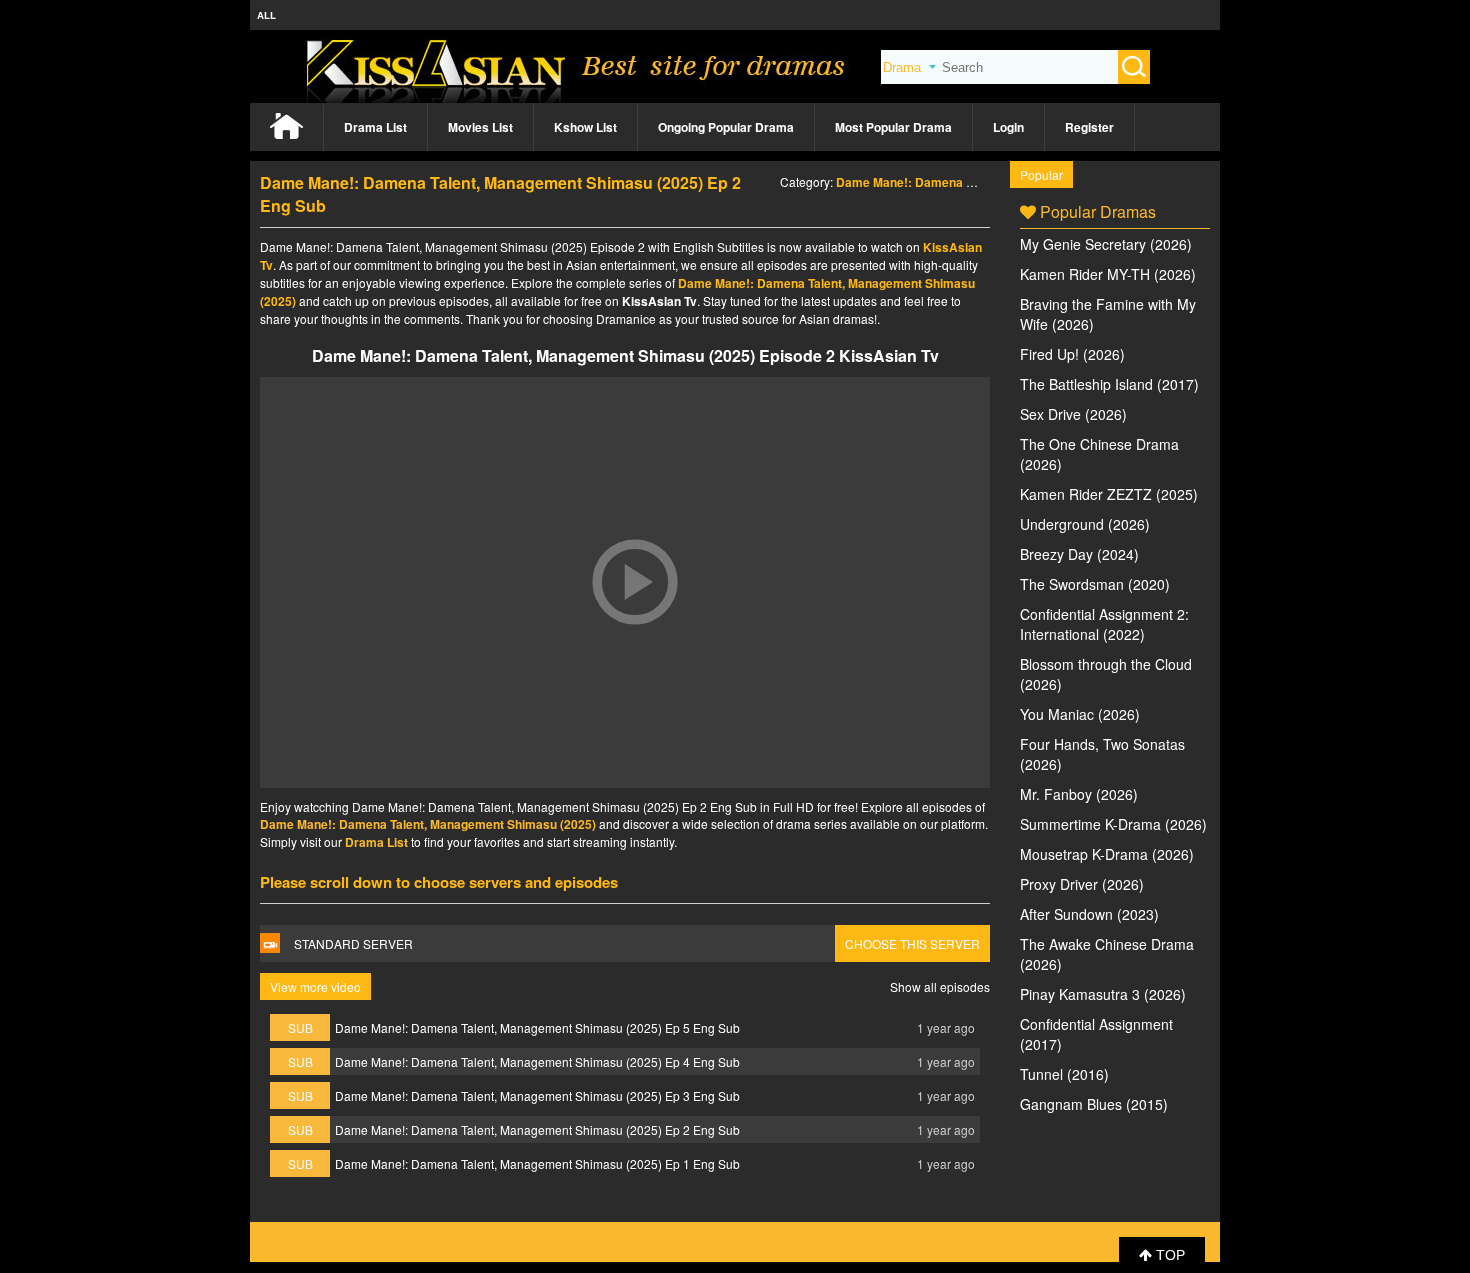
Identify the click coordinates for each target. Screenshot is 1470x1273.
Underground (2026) (1085, 524)
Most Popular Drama (893, 127)
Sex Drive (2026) (1073, 414)
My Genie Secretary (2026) (1106, 244)
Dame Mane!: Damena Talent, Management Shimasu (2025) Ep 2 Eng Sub (537, 1129)
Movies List (480, 127)
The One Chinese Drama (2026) (1099, 454)
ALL (266, 15)
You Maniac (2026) (1080, 714)
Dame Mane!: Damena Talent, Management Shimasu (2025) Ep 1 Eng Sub (537, 1163)
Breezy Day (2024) (1079, 554)
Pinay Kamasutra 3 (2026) (1103, 994)
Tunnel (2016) (1064, 1074)
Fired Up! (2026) (1072, 354)
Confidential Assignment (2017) (1096, 1034)
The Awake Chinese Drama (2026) (1107, 954)
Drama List (375, 127)
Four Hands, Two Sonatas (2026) (1102, 754)
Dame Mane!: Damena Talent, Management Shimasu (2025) (428, 824)
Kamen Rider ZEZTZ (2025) (1109, 494)
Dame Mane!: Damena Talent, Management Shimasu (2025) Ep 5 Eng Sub (537, 1027)
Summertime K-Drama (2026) (1113, 824)
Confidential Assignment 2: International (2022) (1104, 624)
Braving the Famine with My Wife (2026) (1108, 314)
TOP (1168, 1255)
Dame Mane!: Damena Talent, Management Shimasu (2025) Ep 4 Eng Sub (537, 1061)
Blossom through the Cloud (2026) (1106, 674)
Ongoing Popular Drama (726, 127)
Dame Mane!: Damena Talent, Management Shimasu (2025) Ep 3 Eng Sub (537, 1095)
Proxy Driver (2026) (1082, 884)
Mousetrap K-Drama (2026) (1107, 854)
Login (1008, 127)
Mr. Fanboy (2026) (1079, 794)
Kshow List (585, 127)
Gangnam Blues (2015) (1094, 1104)
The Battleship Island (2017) (1109, 384)
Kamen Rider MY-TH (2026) (1108, 274)
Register (1089, 127)
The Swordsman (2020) (1095, 584)
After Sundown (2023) (1089, 914)
